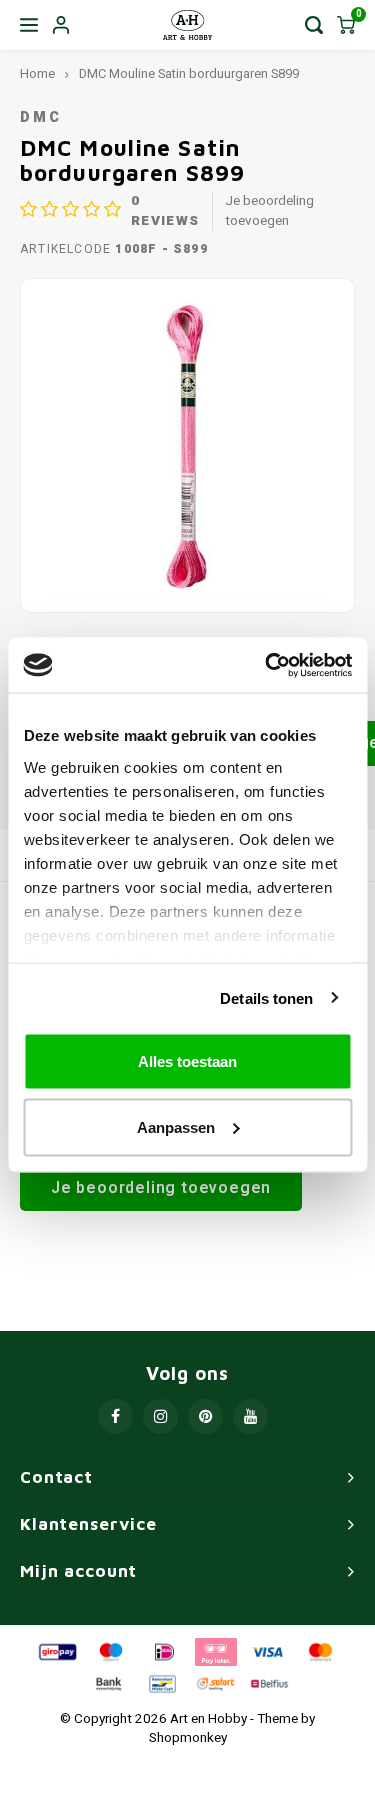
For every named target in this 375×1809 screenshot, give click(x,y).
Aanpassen (176, 1126)
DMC (41, 117)
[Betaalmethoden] (56, 1651)
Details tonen (266, 997)
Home (37, 74)
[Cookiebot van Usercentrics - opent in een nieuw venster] (267, 665)
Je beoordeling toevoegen (269, 211)
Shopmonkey (188, 1738)
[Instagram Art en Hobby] (160, 1416)
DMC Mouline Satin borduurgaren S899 (189, 74)
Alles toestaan (187, 1061)
